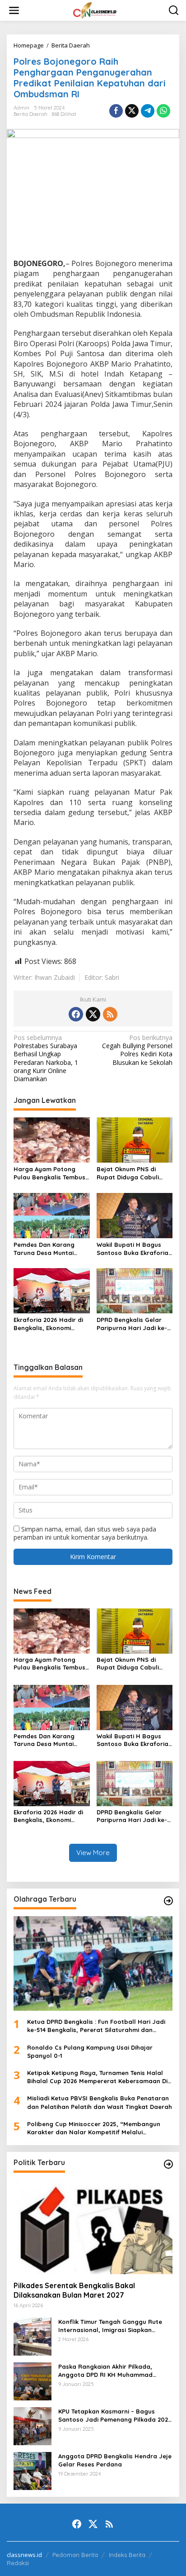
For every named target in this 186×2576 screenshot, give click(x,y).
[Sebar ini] (116, 111)
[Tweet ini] (132, 111)
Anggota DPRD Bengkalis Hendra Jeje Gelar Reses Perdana (115, 2460)
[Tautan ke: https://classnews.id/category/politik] (168, 2164)
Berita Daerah (30, 114)
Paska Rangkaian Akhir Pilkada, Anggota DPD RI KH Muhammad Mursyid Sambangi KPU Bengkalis (108, 2371)
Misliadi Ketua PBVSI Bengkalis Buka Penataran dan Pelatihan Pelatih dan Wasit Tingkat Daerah (100, 2102)
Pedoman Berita (75, 2555)
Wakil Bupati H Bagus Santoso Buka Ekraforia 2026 (133, 1249)
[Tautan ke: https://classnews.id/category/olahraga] (168, 1901)
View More (93, 1853)
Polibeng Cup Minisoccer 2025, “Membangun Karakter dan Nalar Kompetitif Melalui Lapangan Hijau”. (94, 2128)
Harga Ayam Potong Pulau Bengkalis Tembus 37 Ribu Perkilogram (49, 1173)
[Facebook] (76, 1014)
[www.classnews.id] (95, 10)
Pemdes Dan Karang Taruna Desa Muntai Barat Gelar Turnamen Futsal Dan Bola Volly (47, 1249)
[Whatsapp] (163, 111)
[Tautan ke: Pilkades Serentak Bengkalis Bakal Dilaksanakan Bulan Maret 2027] (93, 2227)
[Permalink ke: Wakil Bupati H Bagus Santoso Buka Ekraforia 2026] (135, 1215)
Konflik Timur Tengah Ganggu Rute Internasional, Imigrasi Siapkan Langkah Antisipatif (110, 2326)
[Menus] (14, 10)
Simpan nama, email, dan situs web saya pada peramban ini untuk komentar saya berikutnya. (85, 1533)
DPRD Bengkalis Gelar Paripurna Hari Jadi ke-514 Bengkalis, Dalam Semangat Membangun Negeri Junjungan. (132, 1324)
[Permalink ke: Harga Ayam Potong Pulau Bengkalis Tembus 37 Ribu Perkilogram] (52, 1140)
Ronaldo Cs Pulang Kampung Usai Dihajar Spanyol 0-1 (90, 2051)
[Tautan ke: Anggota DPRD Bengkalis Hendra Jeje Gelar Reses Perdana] (33, 2470)
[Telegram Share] (148, 111)
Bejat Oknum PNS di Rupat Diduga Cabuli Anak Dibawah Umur (128, 1173)
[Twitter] (93, 1014)
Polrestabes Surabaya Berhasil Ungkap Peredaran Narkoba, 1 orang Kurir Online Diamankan (46, 1058)
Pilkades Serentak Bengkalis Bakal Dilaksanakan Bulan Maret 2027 (74, 2290)
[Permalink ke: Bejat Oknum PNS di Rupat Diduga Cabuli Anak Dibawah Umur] (135, 1140)
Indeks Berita (127, 2555)
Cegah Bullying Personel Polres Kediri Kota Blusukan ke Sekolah (137, 1050)
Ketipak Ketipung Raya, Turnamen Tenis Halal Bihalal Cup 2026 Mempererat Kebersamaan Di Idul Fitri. (97, 2077)
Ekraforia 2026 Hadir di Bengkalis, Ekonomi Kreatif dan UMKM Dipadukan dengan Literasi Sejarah (48, 1324)
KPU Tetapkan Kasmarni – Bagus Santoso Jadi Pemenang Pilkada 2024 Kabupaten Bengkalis (115, 2416)
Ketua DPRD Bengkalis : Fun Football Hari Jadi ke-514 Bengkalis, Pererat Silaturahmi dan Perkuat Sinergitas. (96, 2026)
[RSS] (110, 1014)
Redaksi (18, 2563)
